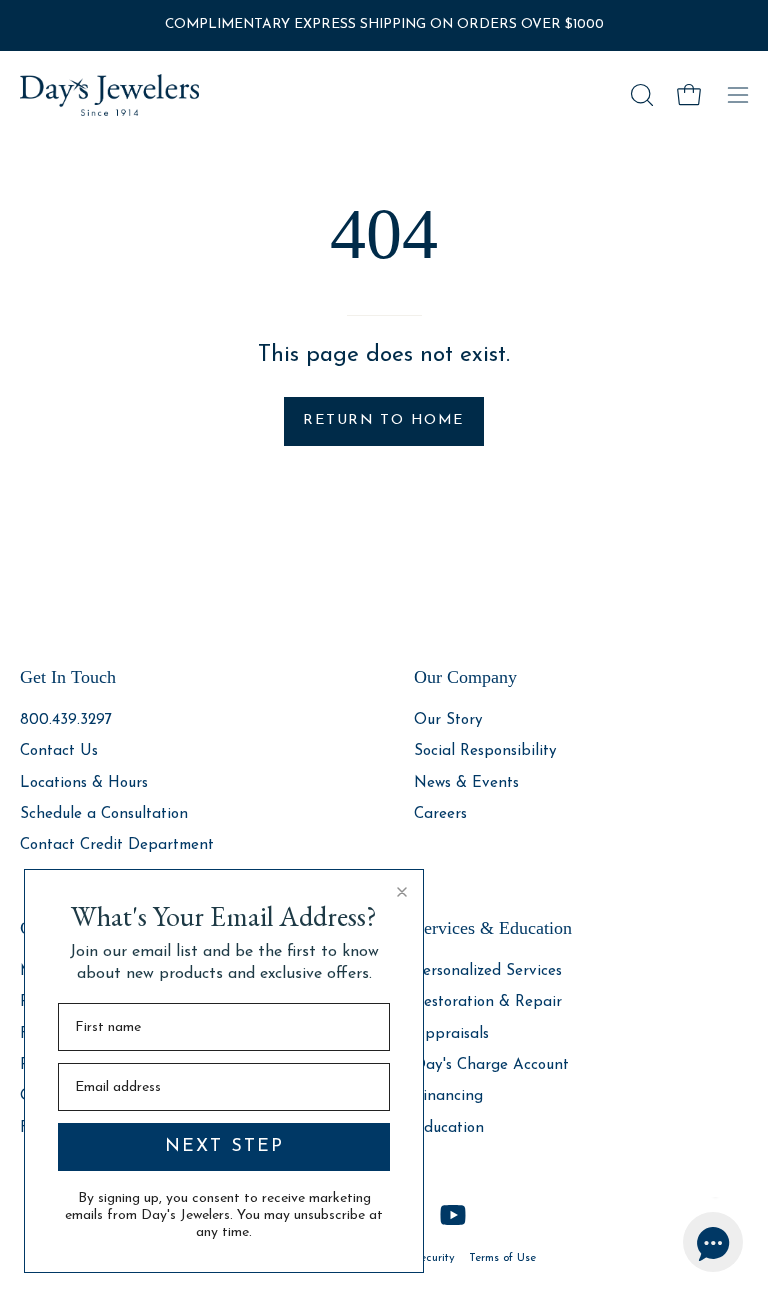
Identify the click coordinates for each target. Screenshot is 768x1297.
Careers (440, 814)
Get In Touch (68, 677)
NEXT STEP (224, 1147)
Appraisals (451, 1033)
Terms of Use (502, 1258)
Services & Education (493, 928)
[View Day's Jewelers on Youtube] (453, 1215)
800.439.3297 (66, 720)
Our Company (465, 677)
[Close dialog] (402, 892)
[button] (640, 95)
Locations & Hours (84, 782)
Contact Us (59, 751)
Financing (448, 1096)
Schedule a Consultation (104, 814)
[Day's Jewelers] (110, 95)
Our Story (448, 720)
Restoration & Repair (488, 1002)
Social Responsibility (485, 751)
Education (449, 1128)
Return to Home (383, 420)
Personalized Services (488, 971)
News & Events (466, 782)
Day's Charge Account (491, 1065)
